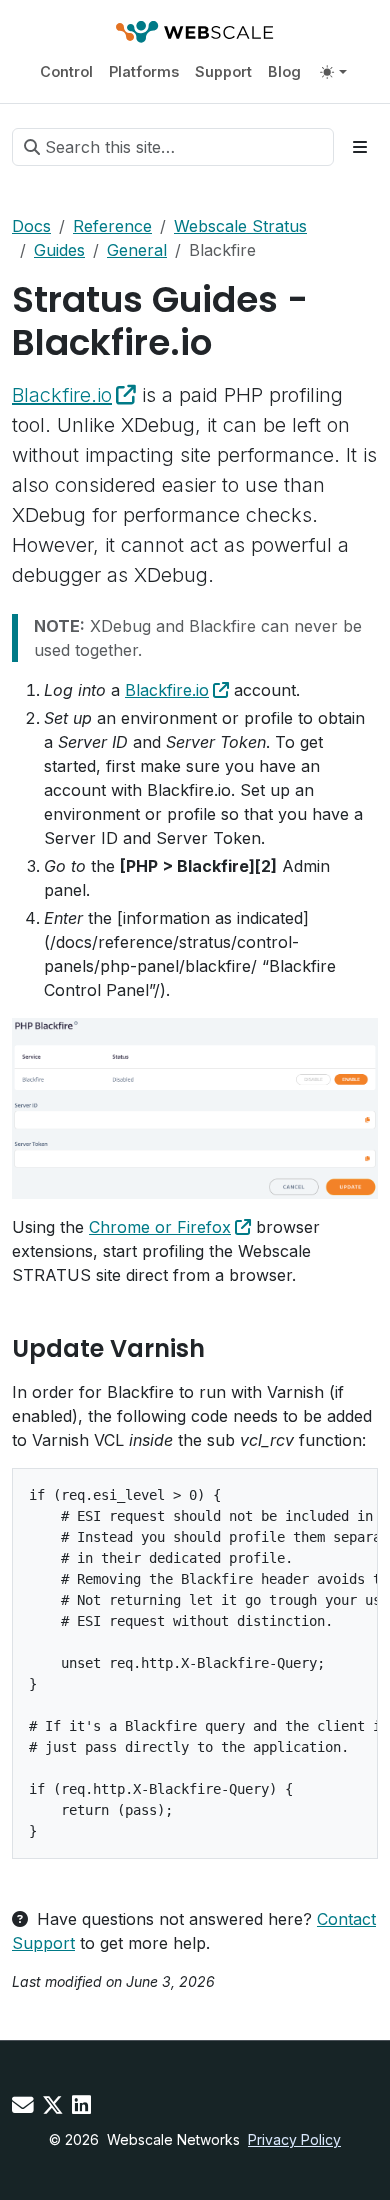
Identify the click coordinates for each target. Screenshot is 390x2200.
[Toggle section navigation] (360, 147)
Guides (59, 250)
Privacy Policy (294, 2139)
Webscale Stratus (240, 226)
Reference (112, 226)
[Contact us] (23, 2105)
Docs (31, 226)
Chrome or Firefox (160, 1227)
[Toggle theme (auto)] (333, 72)
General (137, 250)
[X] (53, 2105)
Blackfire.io (62, 395)
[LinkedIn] (81, 2105)
